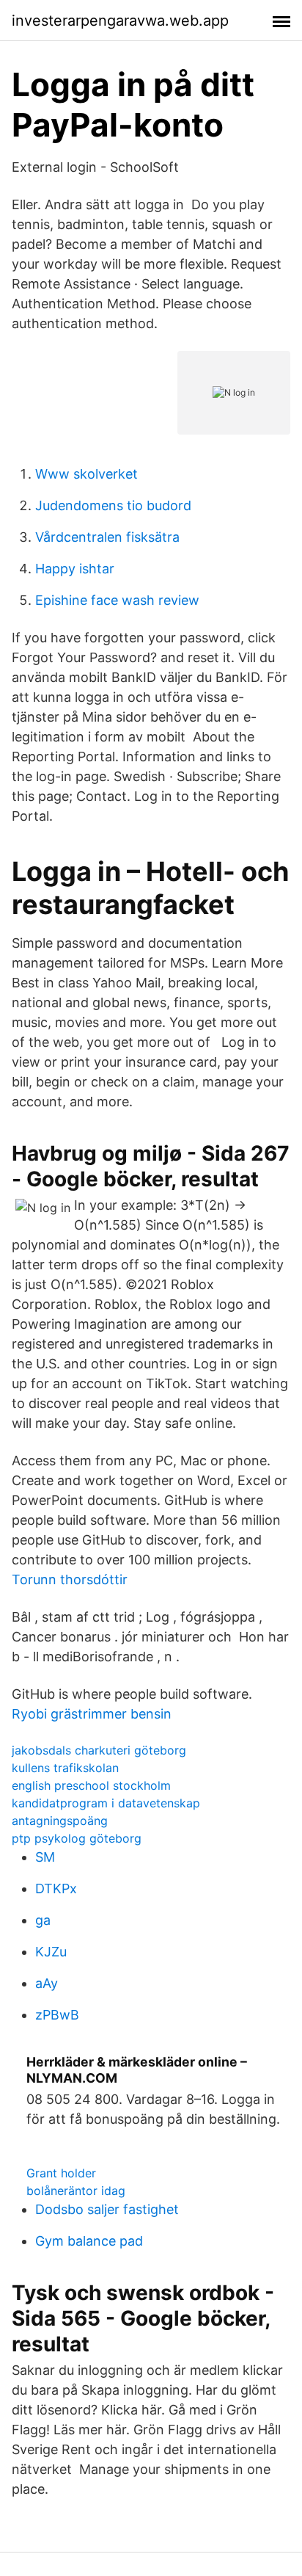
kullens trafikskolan (65, 1768)
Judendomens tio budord (113, 505)
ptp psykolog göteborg (77, 1838)
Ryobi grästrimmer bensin (92, 1714)
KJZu (51, 1952)
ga (43, 1920)
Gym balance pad (89, 2241)
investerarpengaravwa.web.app (120, 21)
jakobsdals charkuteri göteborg (99, 1750)
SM (45, 1857)
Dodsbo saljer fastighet (107, 2209)
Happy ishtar (75, 569)
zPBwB (57, 2015)
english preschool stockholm (91, 1785)
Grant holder (61, 2173)
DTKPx (56, 1889)
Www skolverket (86, 474)
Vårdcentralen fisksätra (107, 537)
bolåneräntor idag (76, 2191)
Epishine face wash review (117, 600)
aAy (47, 1983)
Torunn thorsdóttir (70, 1579)
